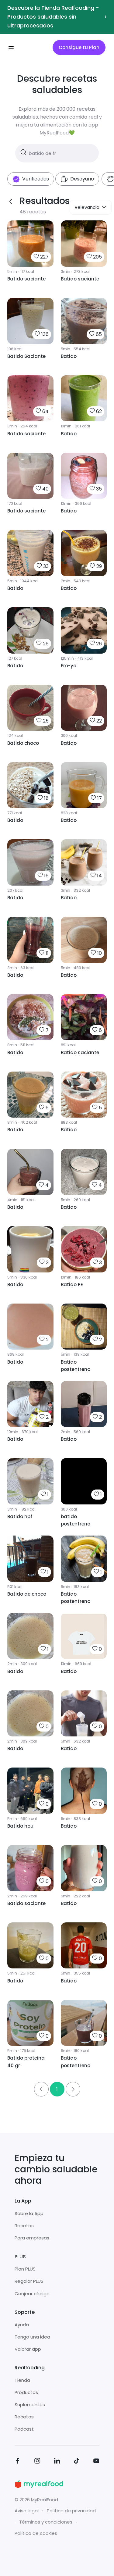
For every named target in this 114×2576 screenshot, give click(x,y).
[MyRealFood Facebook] (18, 2462)
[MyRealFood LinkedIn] (57, 2462)
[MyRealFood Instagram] (37, 2462)
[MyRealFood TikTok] (77, 2462)
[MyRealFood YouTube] (96, 2462)
